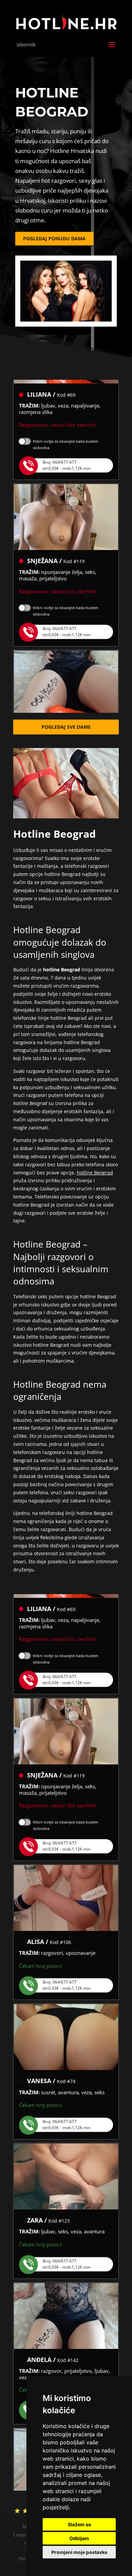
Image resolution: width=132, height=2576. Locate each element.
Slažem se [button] (79, 2524)
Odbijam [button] (79, 2538)
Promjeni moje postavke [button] (79, 2552)
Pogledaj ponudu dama (54, 238)
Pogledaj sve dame (66, 727)
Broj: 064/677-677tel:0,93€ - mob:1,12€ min (67, 454)
